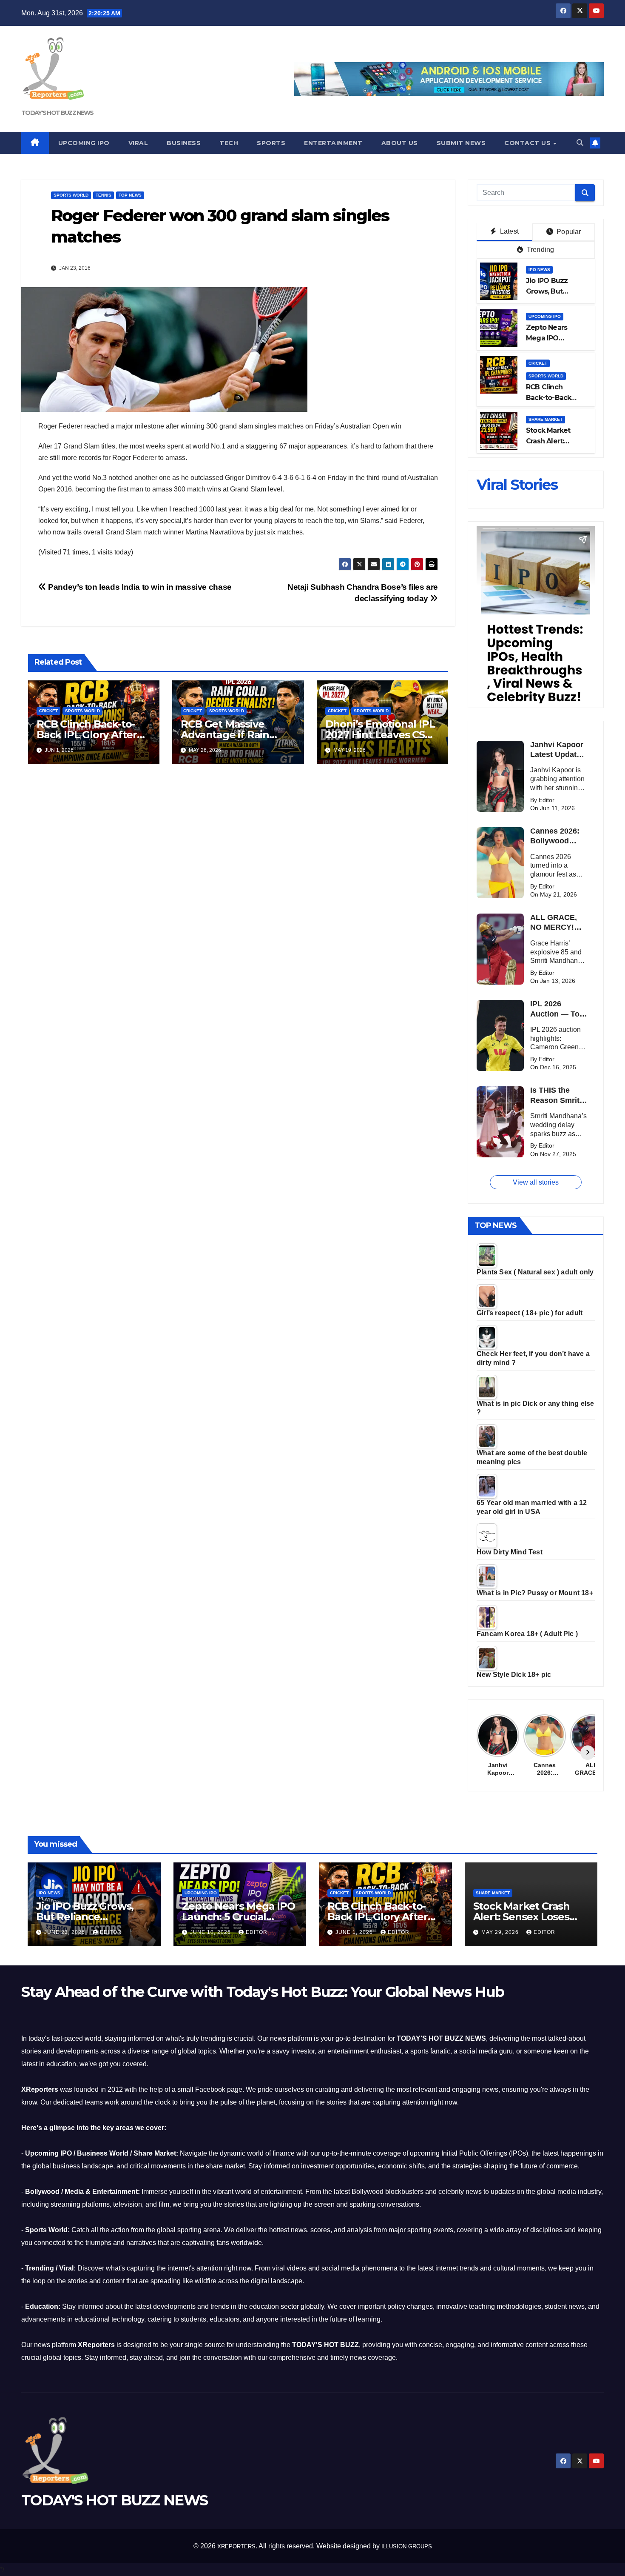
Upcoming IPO (84, 143)
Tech (229, 143)
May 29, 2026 (501, 1932)
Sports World (71, 195)
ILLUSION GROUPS (407, 2546)
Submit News (461, 143)
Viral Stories (517, 485)
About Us (400, 143)
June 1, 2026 (355, 1932)
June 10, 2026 (211, 1932)
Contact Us (528, 143)
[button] (580, 143)
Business (184, 143)
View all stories (536, 1182)
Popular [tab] (568, 232)
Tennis (104, 195)
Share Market (545, 419)
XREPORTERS (236, 2546)
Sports (271, 143)
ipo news (539, 270)
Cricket (48, 711)
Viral (138, 143)
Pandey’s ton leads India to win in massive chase (139, 587)
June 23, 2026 (65, 1932)
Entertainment (333, 143)
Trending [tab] (540, 250)
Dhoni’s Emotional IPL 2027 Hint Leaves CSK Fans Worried (380, 735)
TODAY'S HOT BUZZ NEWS (57, 113)
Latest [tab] (509, 231)
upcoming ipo (545, 316)
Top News (130, 195)
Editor (111, 1932)
